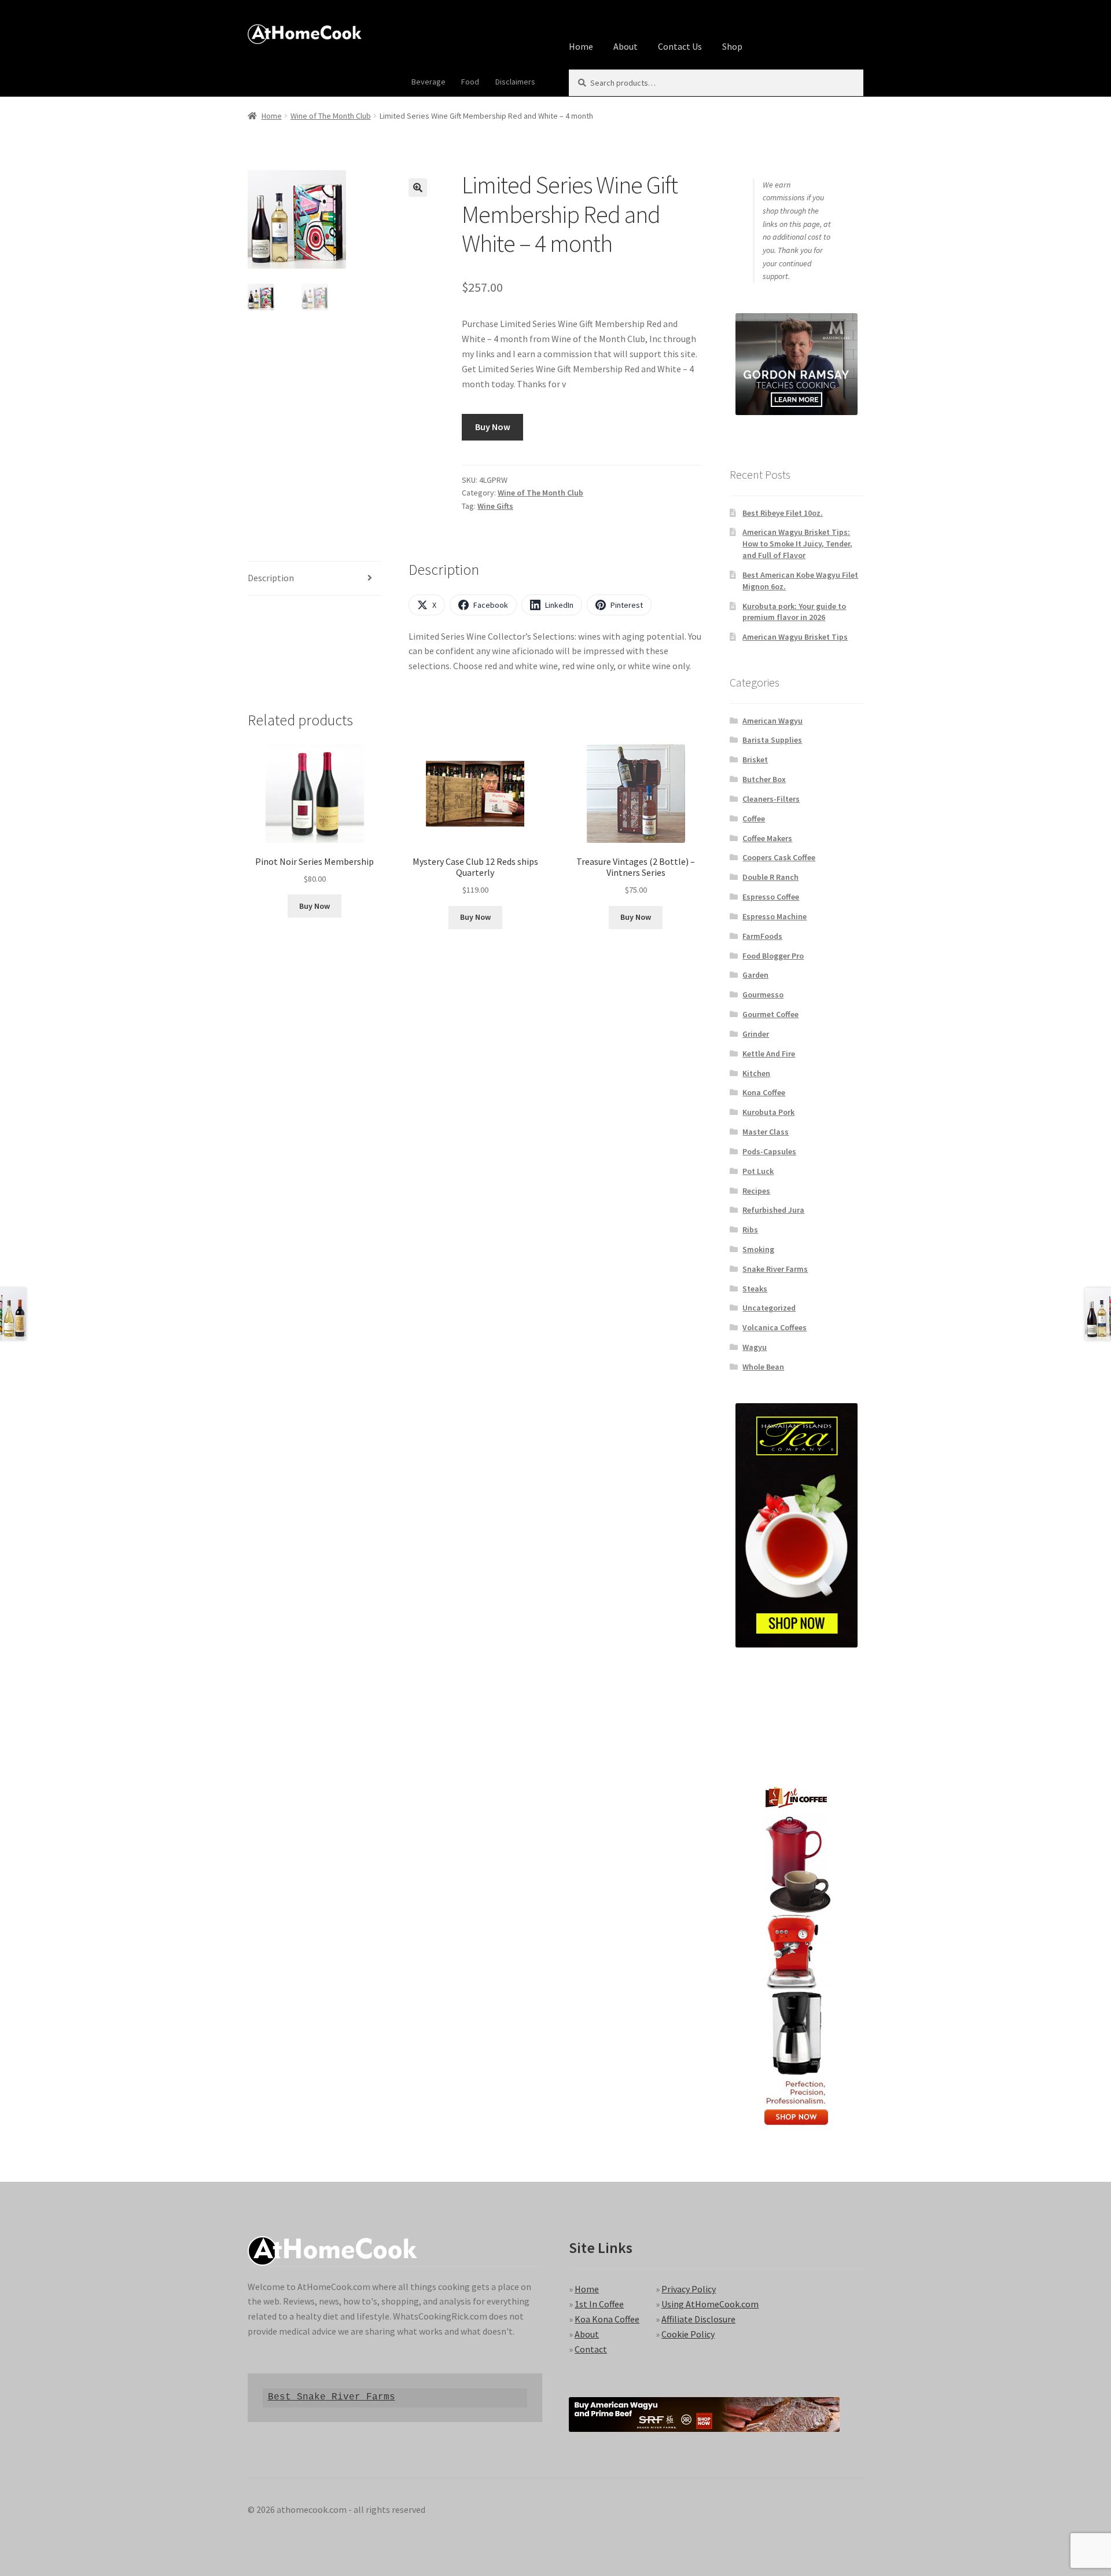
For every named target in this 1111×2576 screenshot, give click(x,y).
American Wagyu (772, 721)
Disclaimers (515, 82)
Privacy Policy (689, 2289)
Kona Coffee (764, 1092)
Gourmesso (763, 995)
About (626, 46)
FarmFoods (762, 936)
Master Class (766, 1132)
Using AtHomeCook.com (710, 2304)
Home (581, 46)
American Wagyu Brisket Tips (795, 637)
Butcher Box (764, 779)
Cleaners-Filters (771, 799)
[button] (418, 188)
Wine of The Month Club (331, 116)
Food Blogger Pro (773, 956)
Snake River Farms (775, 1269)
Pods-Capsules (769, 1151)
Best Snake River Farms (332, 2397)
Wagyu (755, 1347)
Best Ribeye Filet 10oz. (783, 513)
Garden (755, 975)
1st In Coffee (599, 2304)
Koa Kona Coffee (607, 2319)
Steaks (755, 1289)
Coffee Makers (767, 838)
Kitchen (756, 1073)
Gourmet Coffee (770, 1014)
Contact (591, 2349)
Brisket (755, 759)
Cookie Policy (688, 2334)
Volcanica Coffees (775, 1327)
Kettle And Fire (769, 1054)
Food (470, 82)
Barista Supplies (772, 740)
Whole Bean (763, 1367)
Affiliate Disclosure (698, 2319)
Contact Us (680, 46)
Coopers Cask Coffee (779, 857)
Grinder (756, 1034)
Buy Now (493, 427)
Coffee (754, 819)
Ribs (750, 1230)
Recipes (756, 1191)
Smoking (758, 1249)
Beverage (428, 82)
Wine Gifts (495, 506)
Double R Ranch (770, 877)
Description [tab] (271, 578)
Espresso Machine (775, 916)
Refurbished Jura (773, 1210)
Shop (732, 46)
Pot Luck (758, 1171)
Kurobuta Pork (768, 1112)
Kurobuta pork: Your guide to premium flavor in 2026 (794, 612)
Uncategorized (769, 1308)
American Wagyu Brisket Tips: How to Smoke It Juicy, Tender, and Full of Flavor (797, 544)
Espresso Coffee (771, 897)
